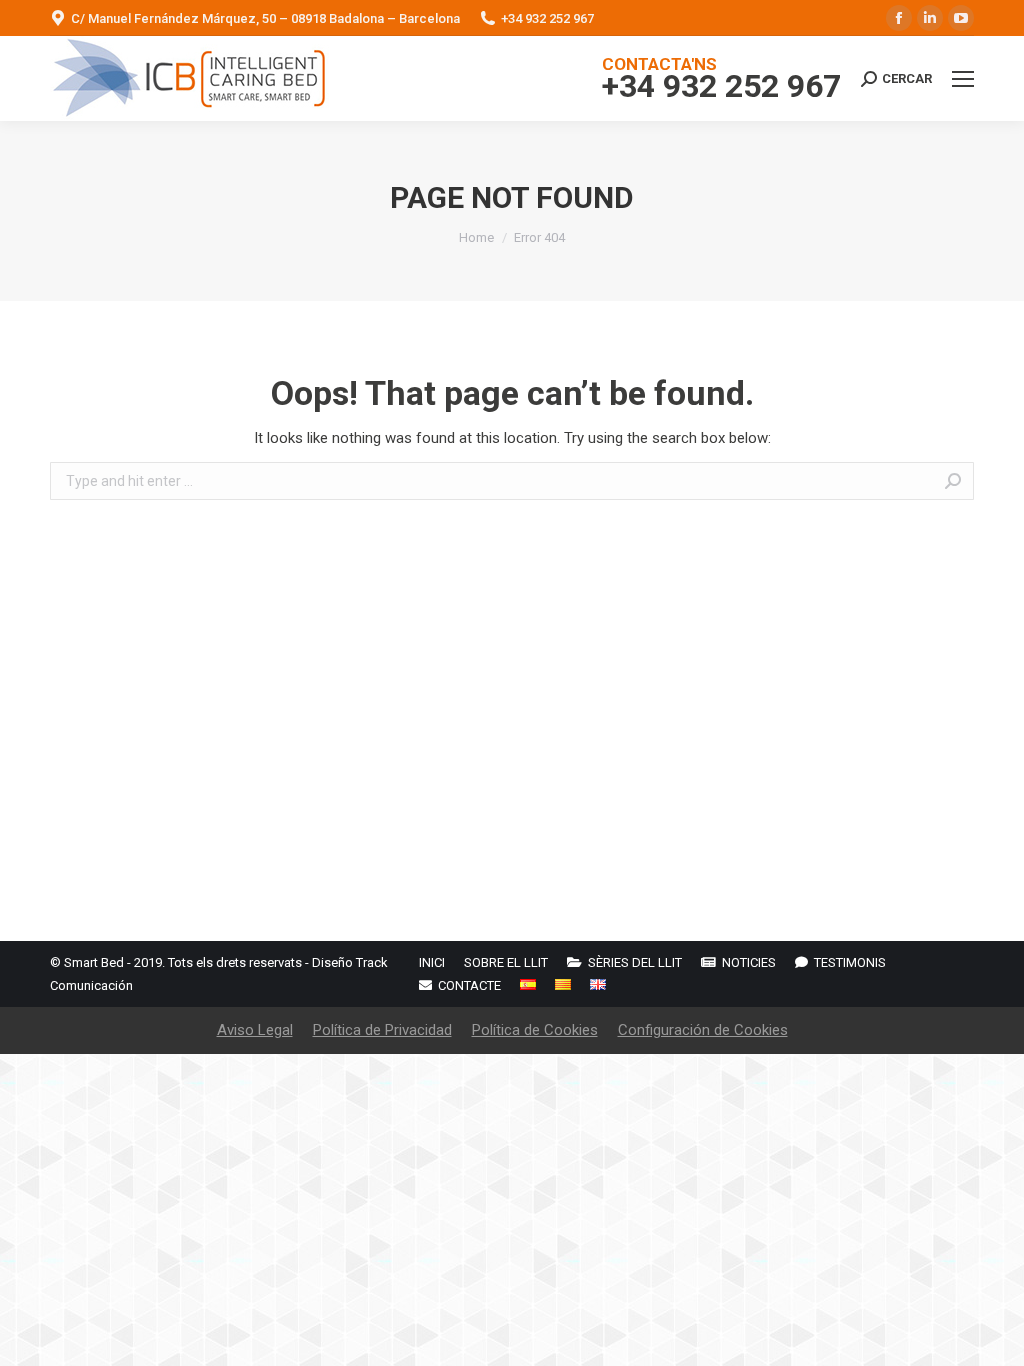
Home (476, 237)
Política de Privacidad (382, 1030)
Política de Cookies (535, 1030)
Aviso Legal (255, 1030)
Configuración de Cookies (703, 1030)
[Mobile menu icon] (963, 79)
